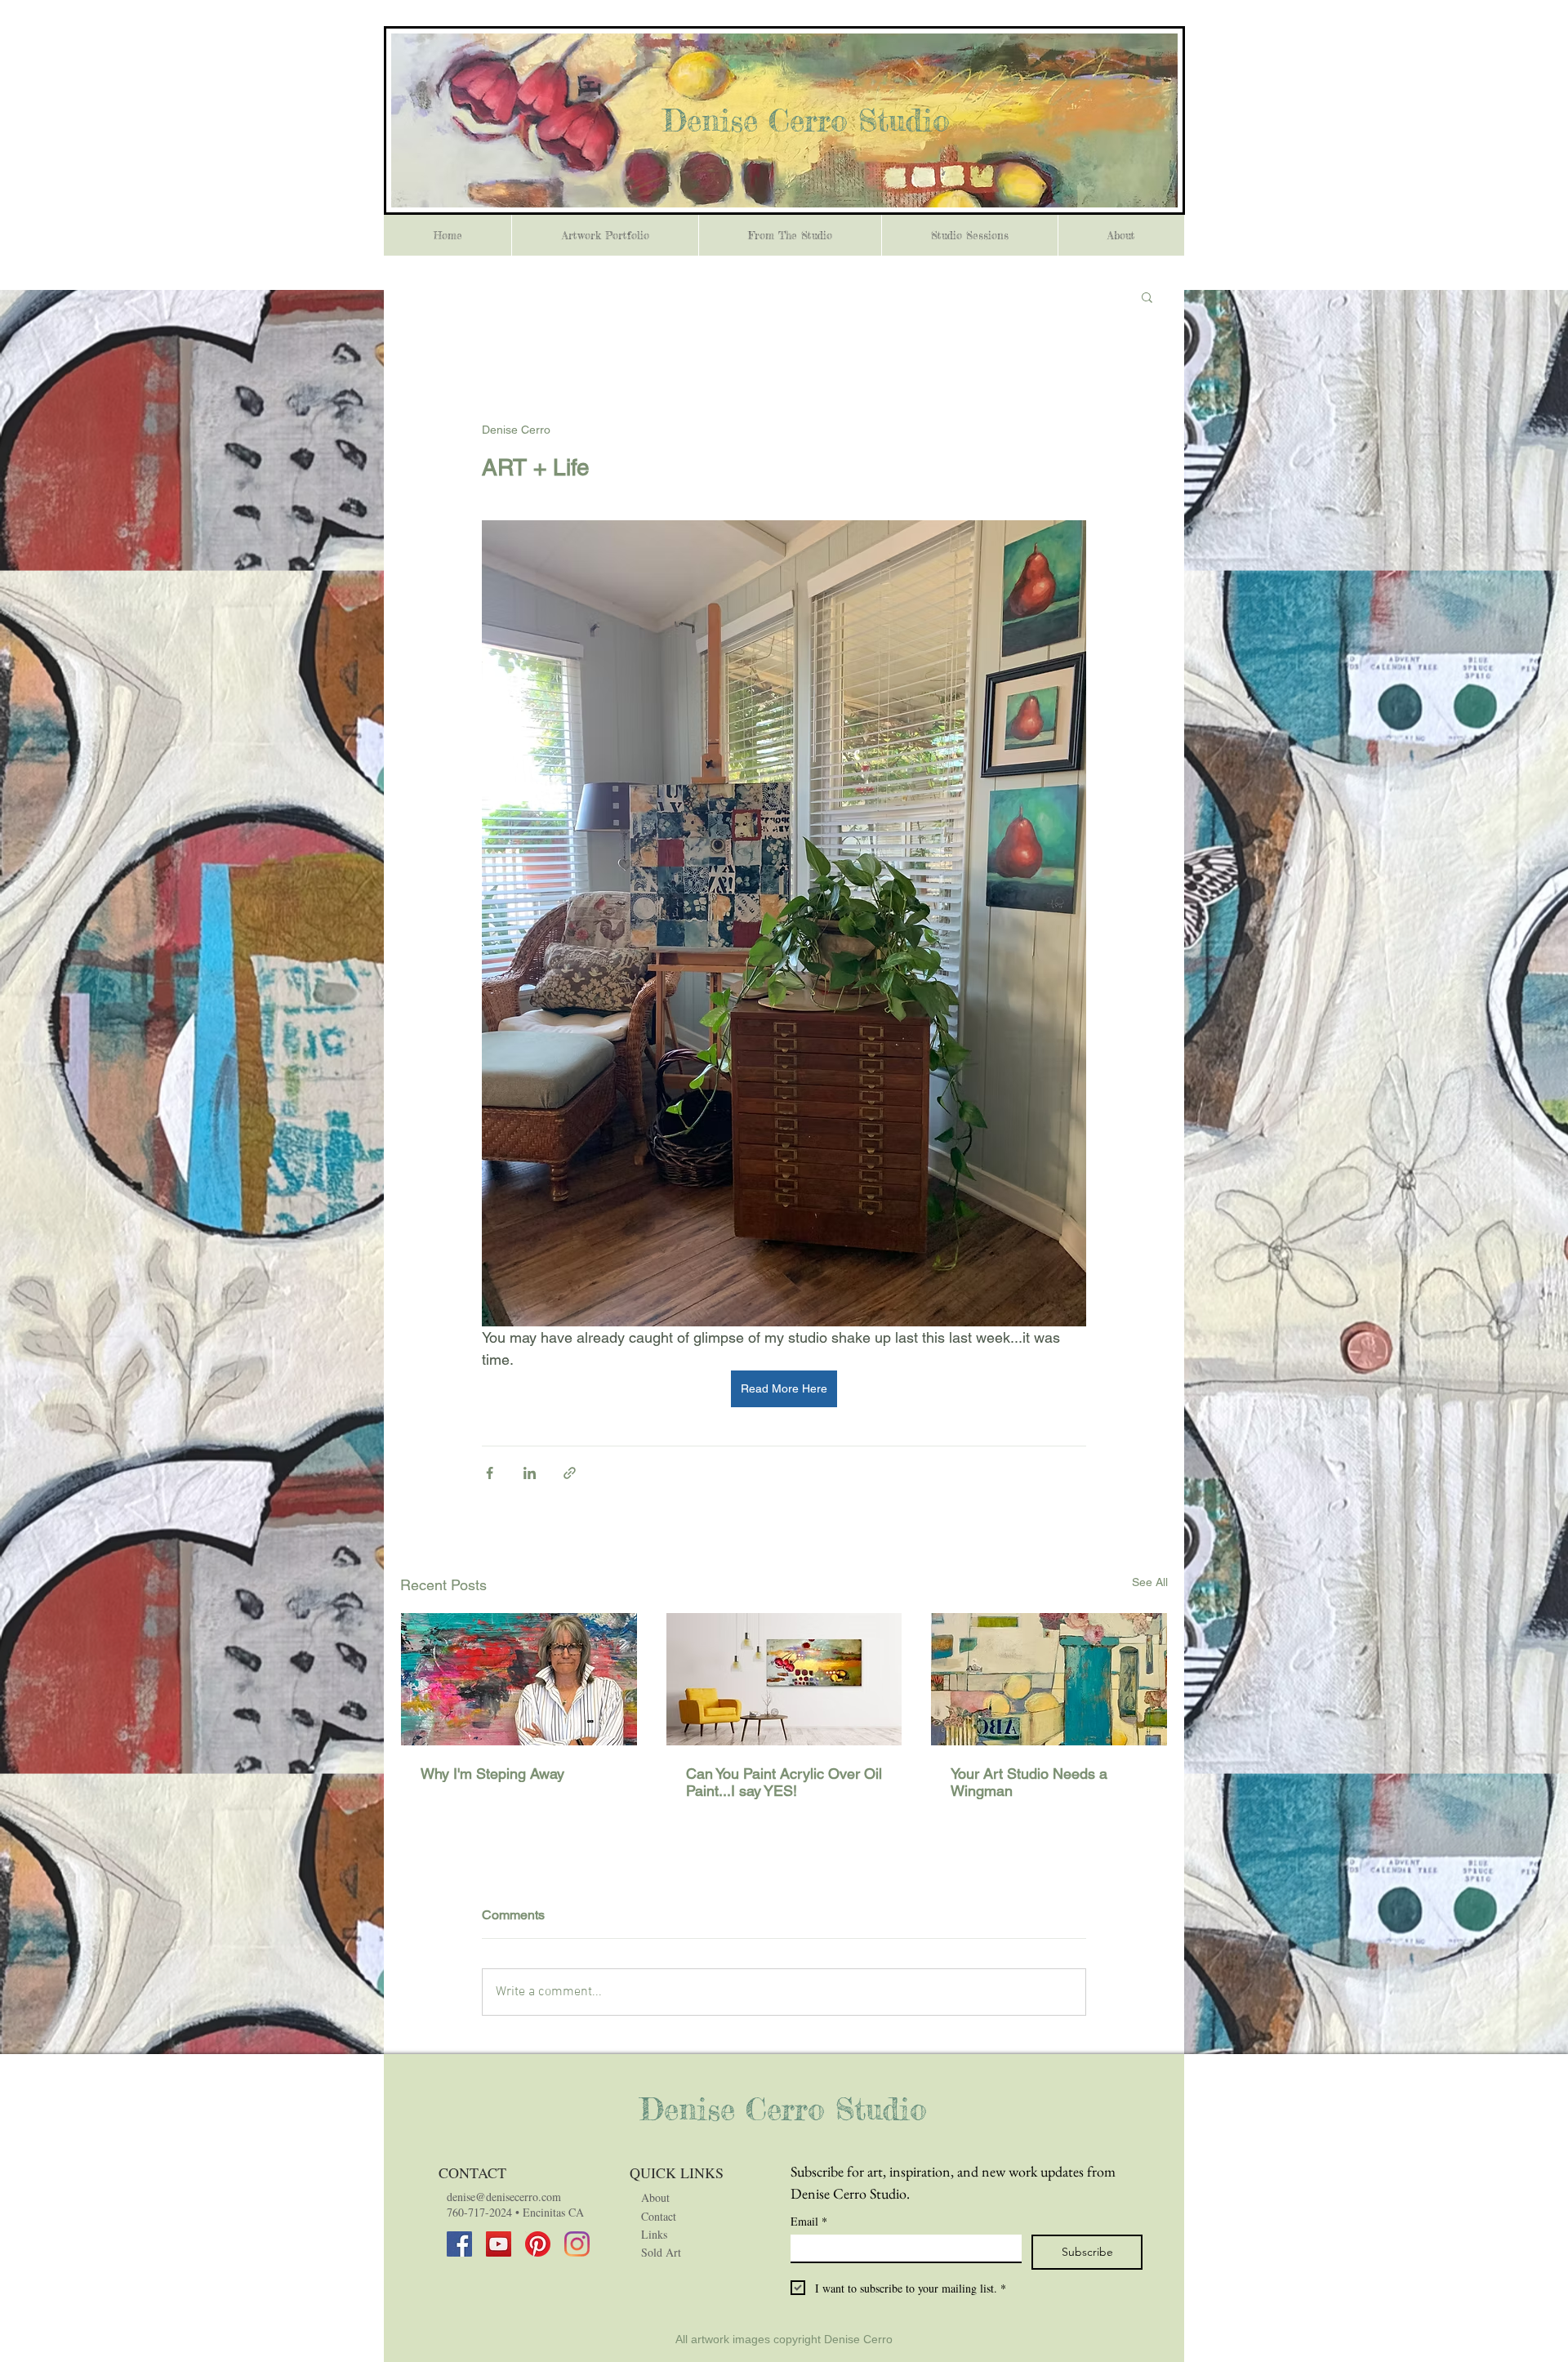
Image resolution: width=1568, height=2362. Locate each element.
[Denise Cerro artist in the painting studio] (519, 1679)
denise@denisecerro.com (504, 2197)
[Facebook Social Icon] (459, 2244)
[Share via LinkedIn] (530, 1473)
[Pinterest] (538, 2244)
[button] (1147, 296)
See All (1150, 1582)
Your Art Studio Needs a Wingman (1029, 1782)
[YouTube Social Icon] (499, 2244)
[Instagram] (577, 2244)
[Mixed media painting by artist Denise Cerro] (784, 1679)
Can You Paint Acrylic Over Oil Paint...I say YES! (784, 1782)
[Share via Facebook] (490, 1473)
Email (809, 2221)
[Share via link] (570, 1473)
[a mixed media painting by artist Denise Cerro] (1049, 1679)
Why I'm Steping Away (492, 1774)
